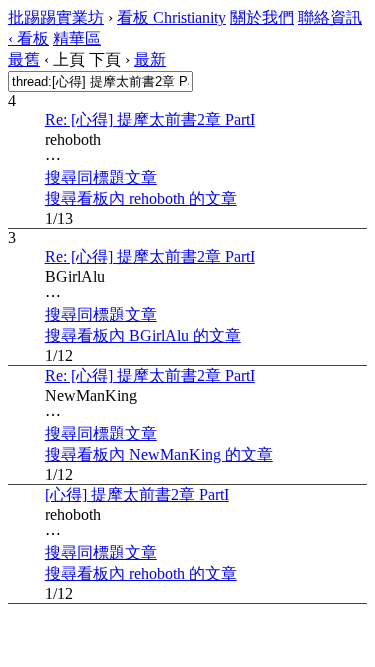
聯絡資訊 (330, 17)
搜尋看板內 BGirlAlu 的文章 (143, 335)
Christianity (171, 17)
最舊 (24, 59)
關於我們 (262, 17)
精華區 (77, 38)
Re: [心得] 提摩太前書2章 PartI (150, 119)
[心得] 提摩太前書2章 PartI (137, 494)
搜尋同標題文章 (101, 177)
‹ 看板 (28, 38)
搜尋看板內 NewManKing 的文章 (159, 454)
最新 (150, 59)
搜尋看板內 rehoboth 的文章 (141, 198)
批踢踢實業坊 (56, 17)
